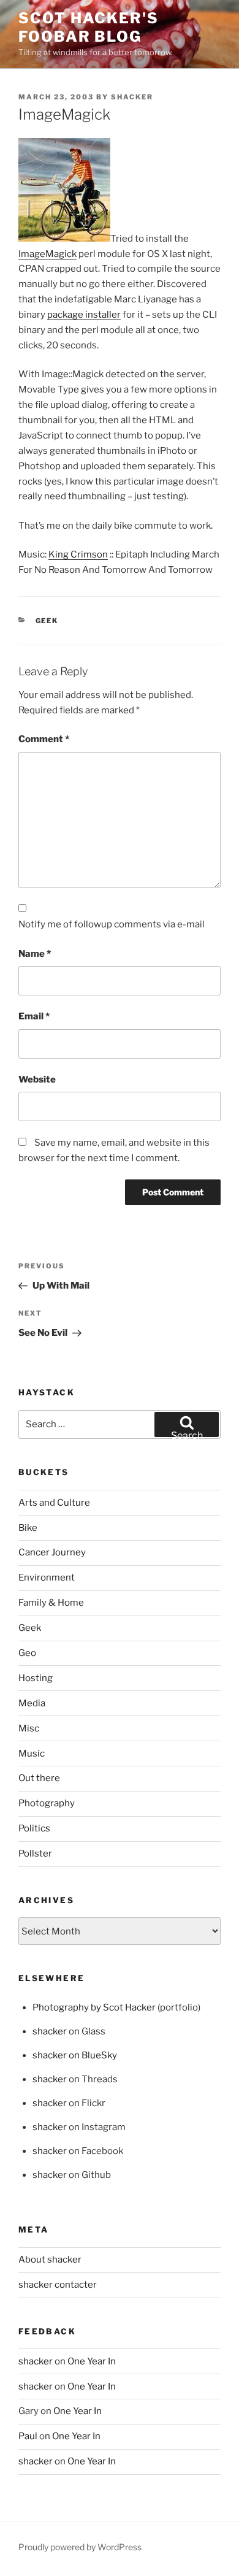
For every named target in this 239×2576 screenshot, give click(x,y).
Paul (28, 2436)
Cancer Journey (52, 1552)
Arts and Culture (54, 1503)
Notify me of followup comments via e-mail (112, 924)
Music (32, 1754)
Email (34, 1016)
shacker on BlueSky (75, 2055)
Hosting (36, 1678)
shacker (132, 97)
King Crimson (78, 554)
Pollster (35, 1853)
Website (37, 1079)
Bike (28, 1528)
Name (35, 954)
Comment (44, 739)
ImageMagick (47, 254)
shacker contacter (58, 2285)
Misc (29, 1728)
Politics (34, 1828)
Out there (39, 1778)
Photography (47, 1803)
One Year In (92, 2361)
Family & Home (51, 1603)
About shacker (50, 2260)
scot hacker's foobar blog (89, 27)
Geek (47, 621)
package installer (84, 315)
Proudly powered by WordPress (80, 2547)
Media (32, 1703)
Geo (27, 1653)
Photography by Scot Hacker (94, 2007)
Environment (47, 1577)
